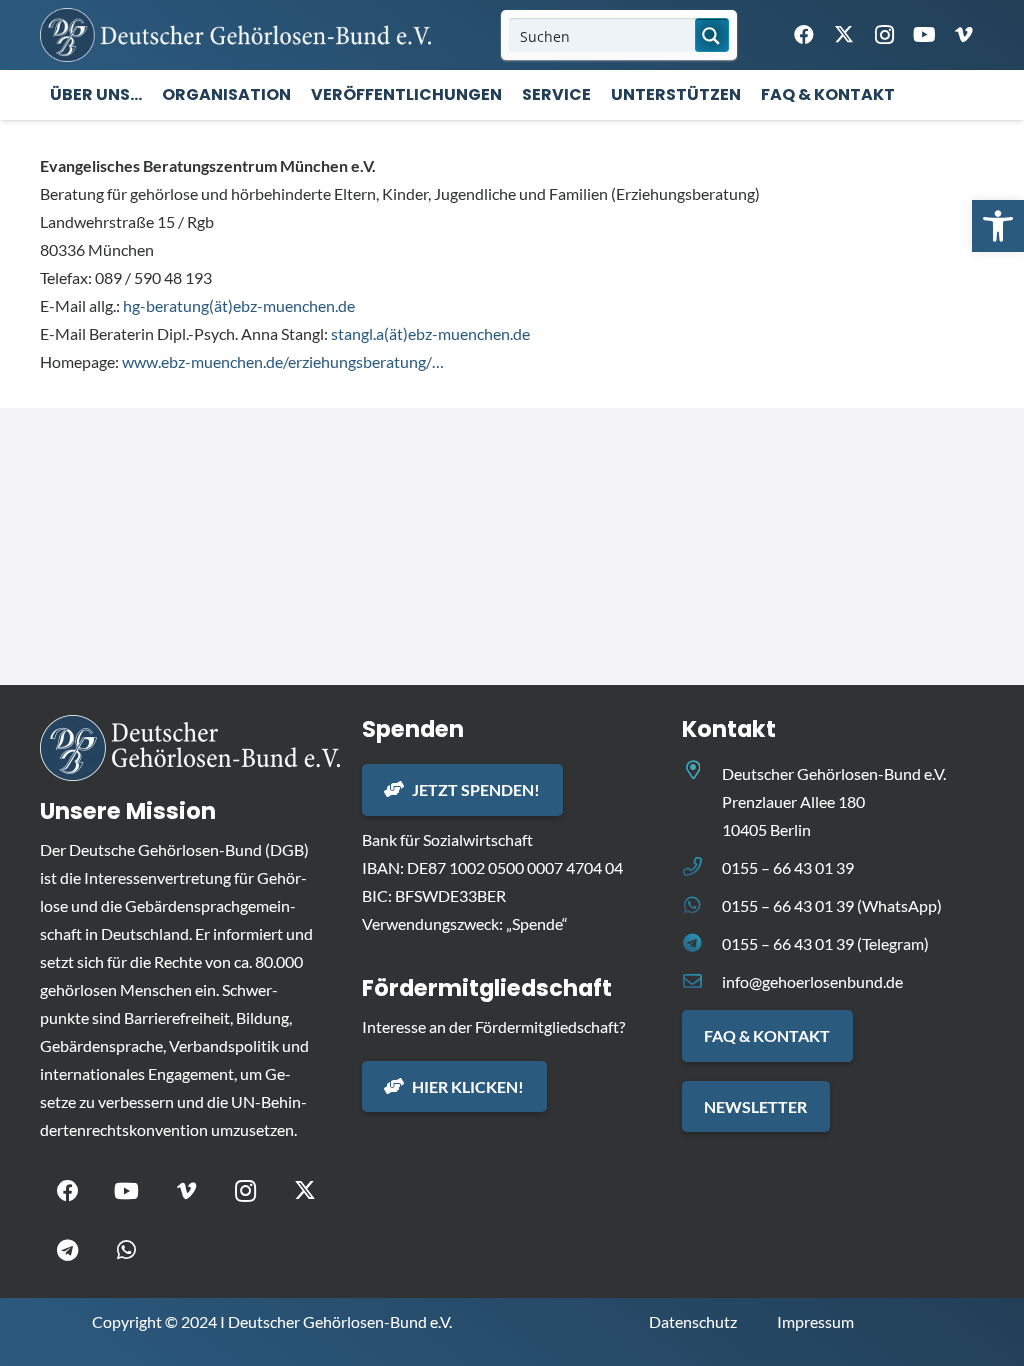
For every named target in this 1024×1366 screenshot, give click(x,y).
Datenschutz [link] (693, 1321)
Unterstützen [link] (676, 94)
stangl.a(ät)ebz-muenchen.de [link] (430, 333)
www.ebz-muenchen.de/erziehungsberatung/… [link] (283, 361)
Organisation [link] (226, 94)
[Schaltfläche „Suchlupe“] (712, 35)
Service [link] (556, 94)
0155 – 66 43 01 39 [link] (788, 867)
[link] (998, 226)
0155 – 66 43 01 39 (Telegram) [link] (825, 943)
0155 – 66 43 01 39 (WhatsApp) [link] (832, 905)
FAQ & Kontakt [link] (828, 94)
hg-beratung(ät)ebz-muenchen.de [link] (239, 305)
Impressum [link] (815, 1321)
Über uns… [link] (96, 94)
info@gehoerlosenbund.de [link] (812, 981)
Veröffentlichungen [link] (406, 94)
